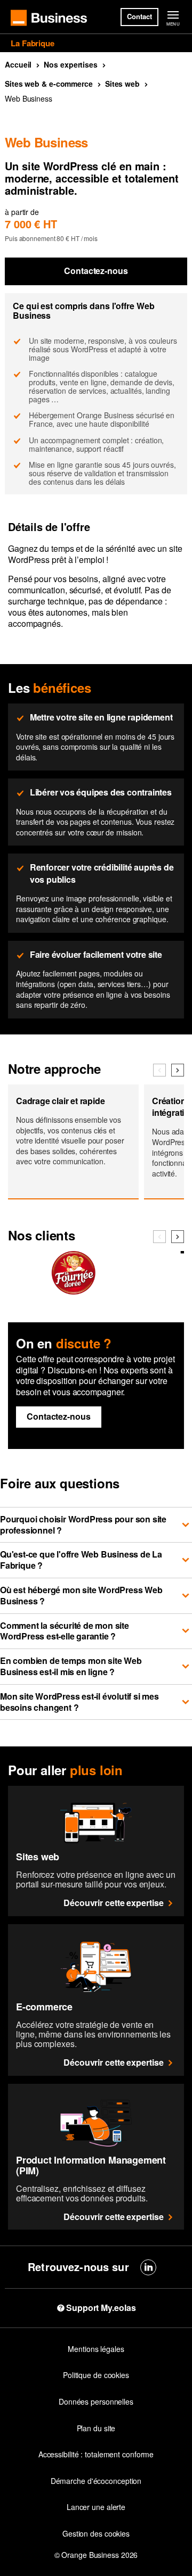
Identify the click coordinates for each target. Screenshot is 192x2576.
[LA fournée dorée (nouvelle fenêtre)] (73, 1290)
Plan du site (96, 2428)
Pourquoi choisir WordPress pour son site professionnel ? (83, 1525)
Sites (122, 84)
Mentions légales (96, 2349)
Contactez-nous (96, 271)
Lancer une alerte (96, 2507)
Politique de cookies (96, 2375)
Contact (139, 16)
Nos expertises (71, 64)
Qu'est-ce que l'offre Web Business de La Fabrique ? (81, 1560)
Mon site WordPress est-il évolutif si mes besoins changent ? (79, 1702)
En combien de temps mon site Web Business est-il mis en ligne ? (71, 1666)
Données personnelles (96, 2401)
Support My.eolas (101, 2308)
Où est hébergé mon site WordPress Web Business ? (81, 1595)
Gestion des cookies (96, 2533)
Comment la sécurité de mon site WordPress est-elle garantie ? (65, 1631)
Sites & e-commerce (49, 84)
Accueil (18, 64)
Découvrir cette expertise (114, 1903)
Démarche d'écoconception (96, 2481)
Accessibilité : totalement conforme (96, 2454)
